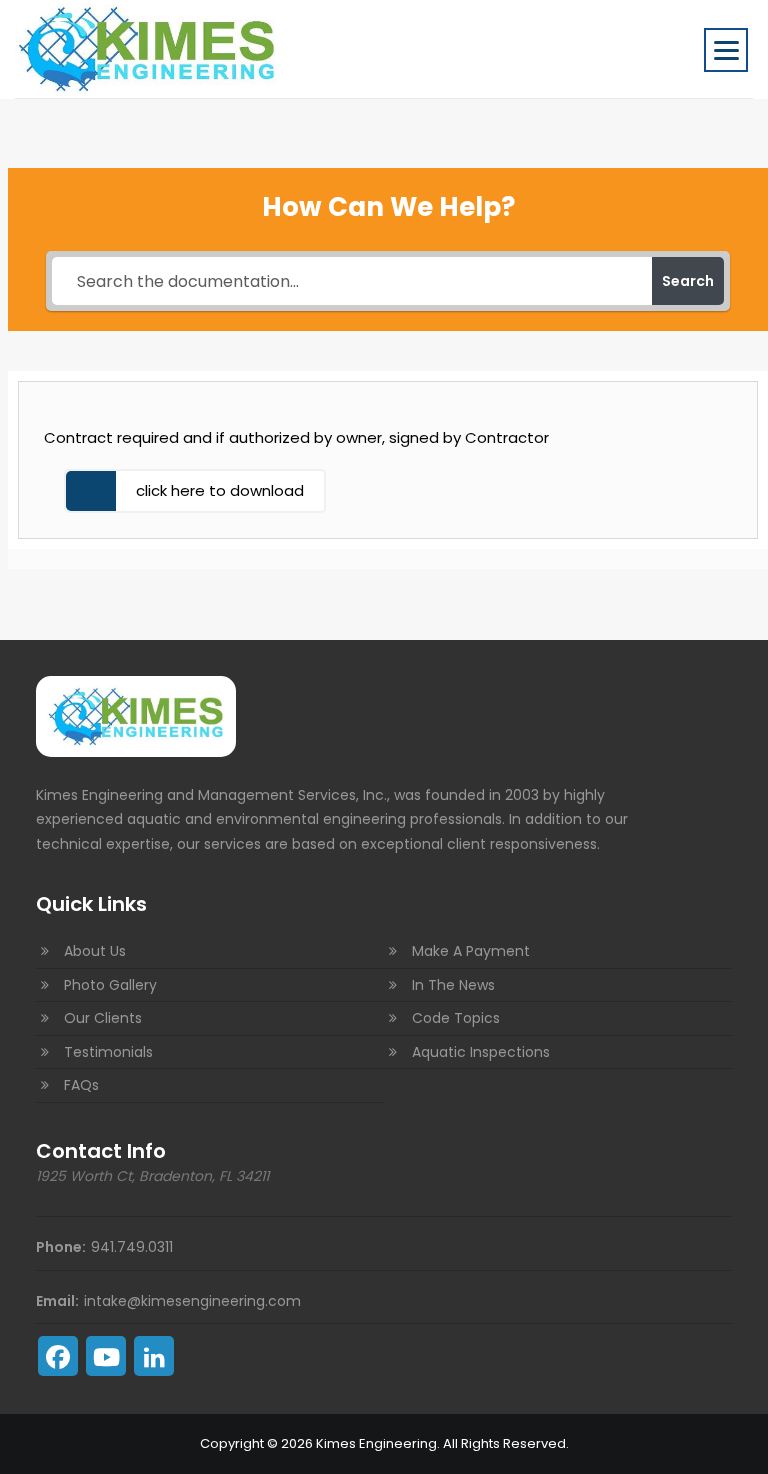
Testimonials (108, 1052)
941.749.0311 (132, 1247)
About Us (95, 951)
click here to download (220, 490)
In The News (453, 985)
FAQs (81, 1085)
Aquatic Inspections (481, 1052)
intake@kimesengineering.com (192, 1301)
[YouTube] (106, 1356)
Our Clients (103, 1018)
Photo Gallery (110, 985)
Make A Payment (471, 951)
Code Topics (456, 1018)
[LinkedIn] (154, 1356)
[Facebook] (58, 1356)
